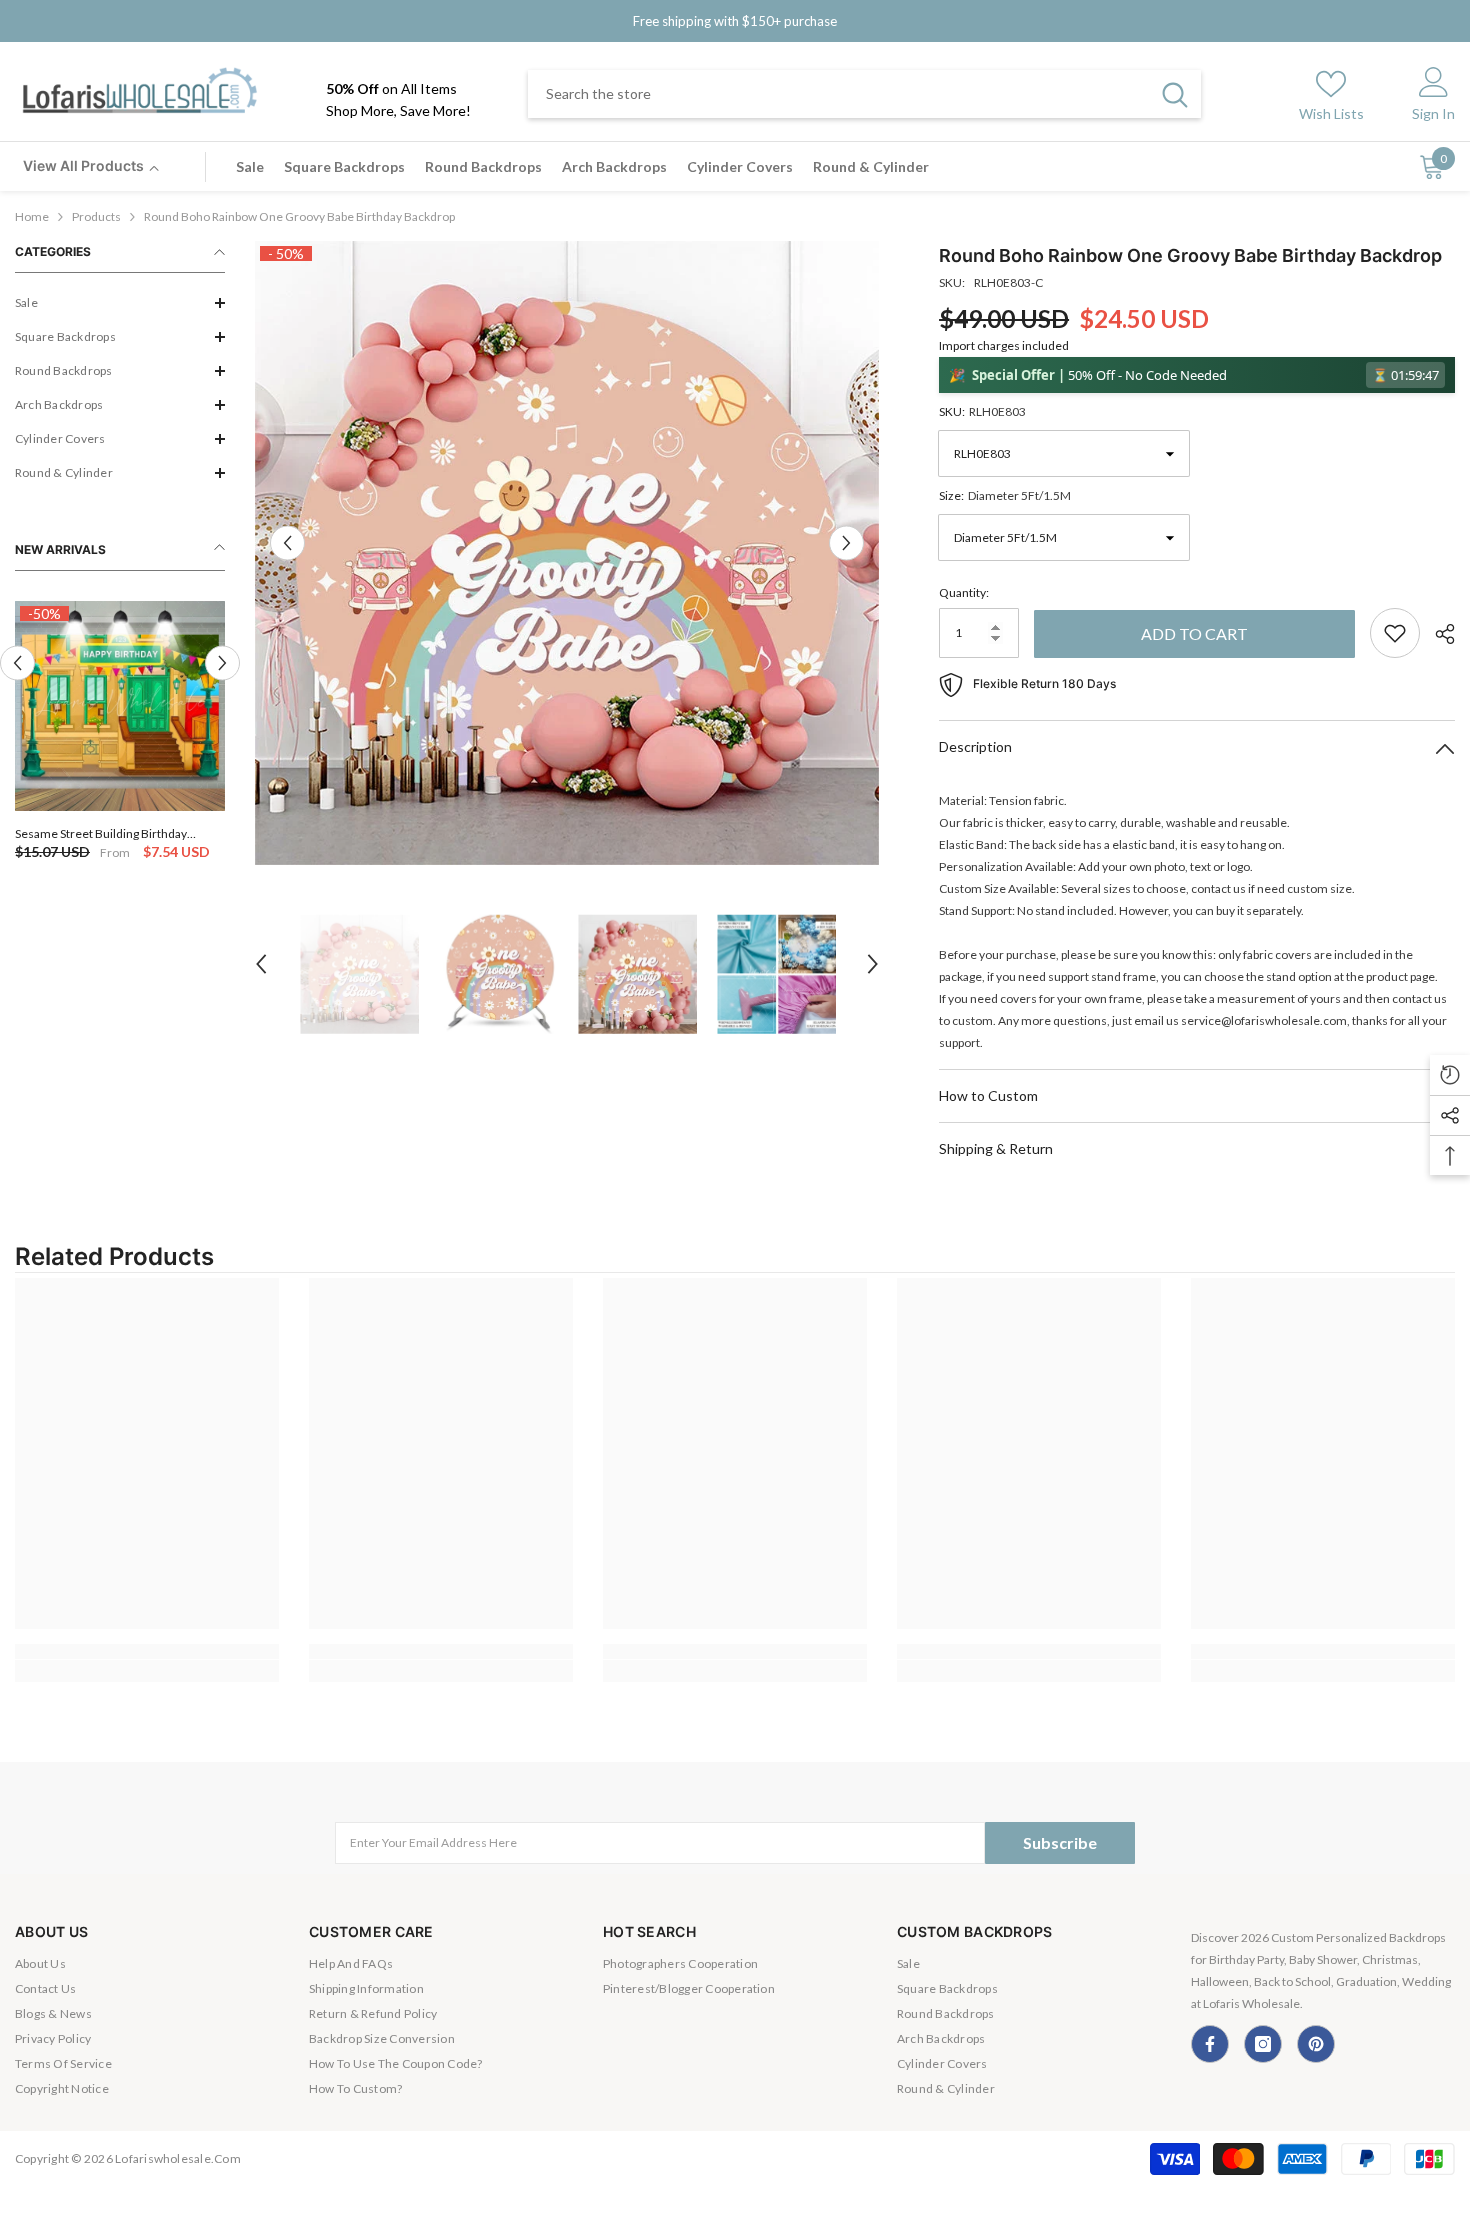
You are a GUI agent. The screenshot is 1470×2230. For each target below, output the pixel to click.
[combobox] (838, 94)
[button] (120, 303)
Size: (1005, 495)
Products (96, 216)
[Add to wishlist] (1395, 633)
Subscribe (1060, 1842)
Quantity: (964, 592)
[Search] (864, 94)
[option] (120, 732)
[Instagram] (1263, 2044)
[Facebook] (1210, 2044)
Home (32, 216)
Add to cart (1194, 633)
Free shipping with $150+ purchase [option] (735, 21)
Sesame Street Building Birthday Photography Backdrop (101, 833)
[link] (147, 1651)
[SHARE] (1437, 634)
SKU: (982, 411)
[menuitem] (120, 303)
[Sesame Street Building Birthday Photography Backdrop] (120, 706)
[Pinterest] (1316, 2044)
